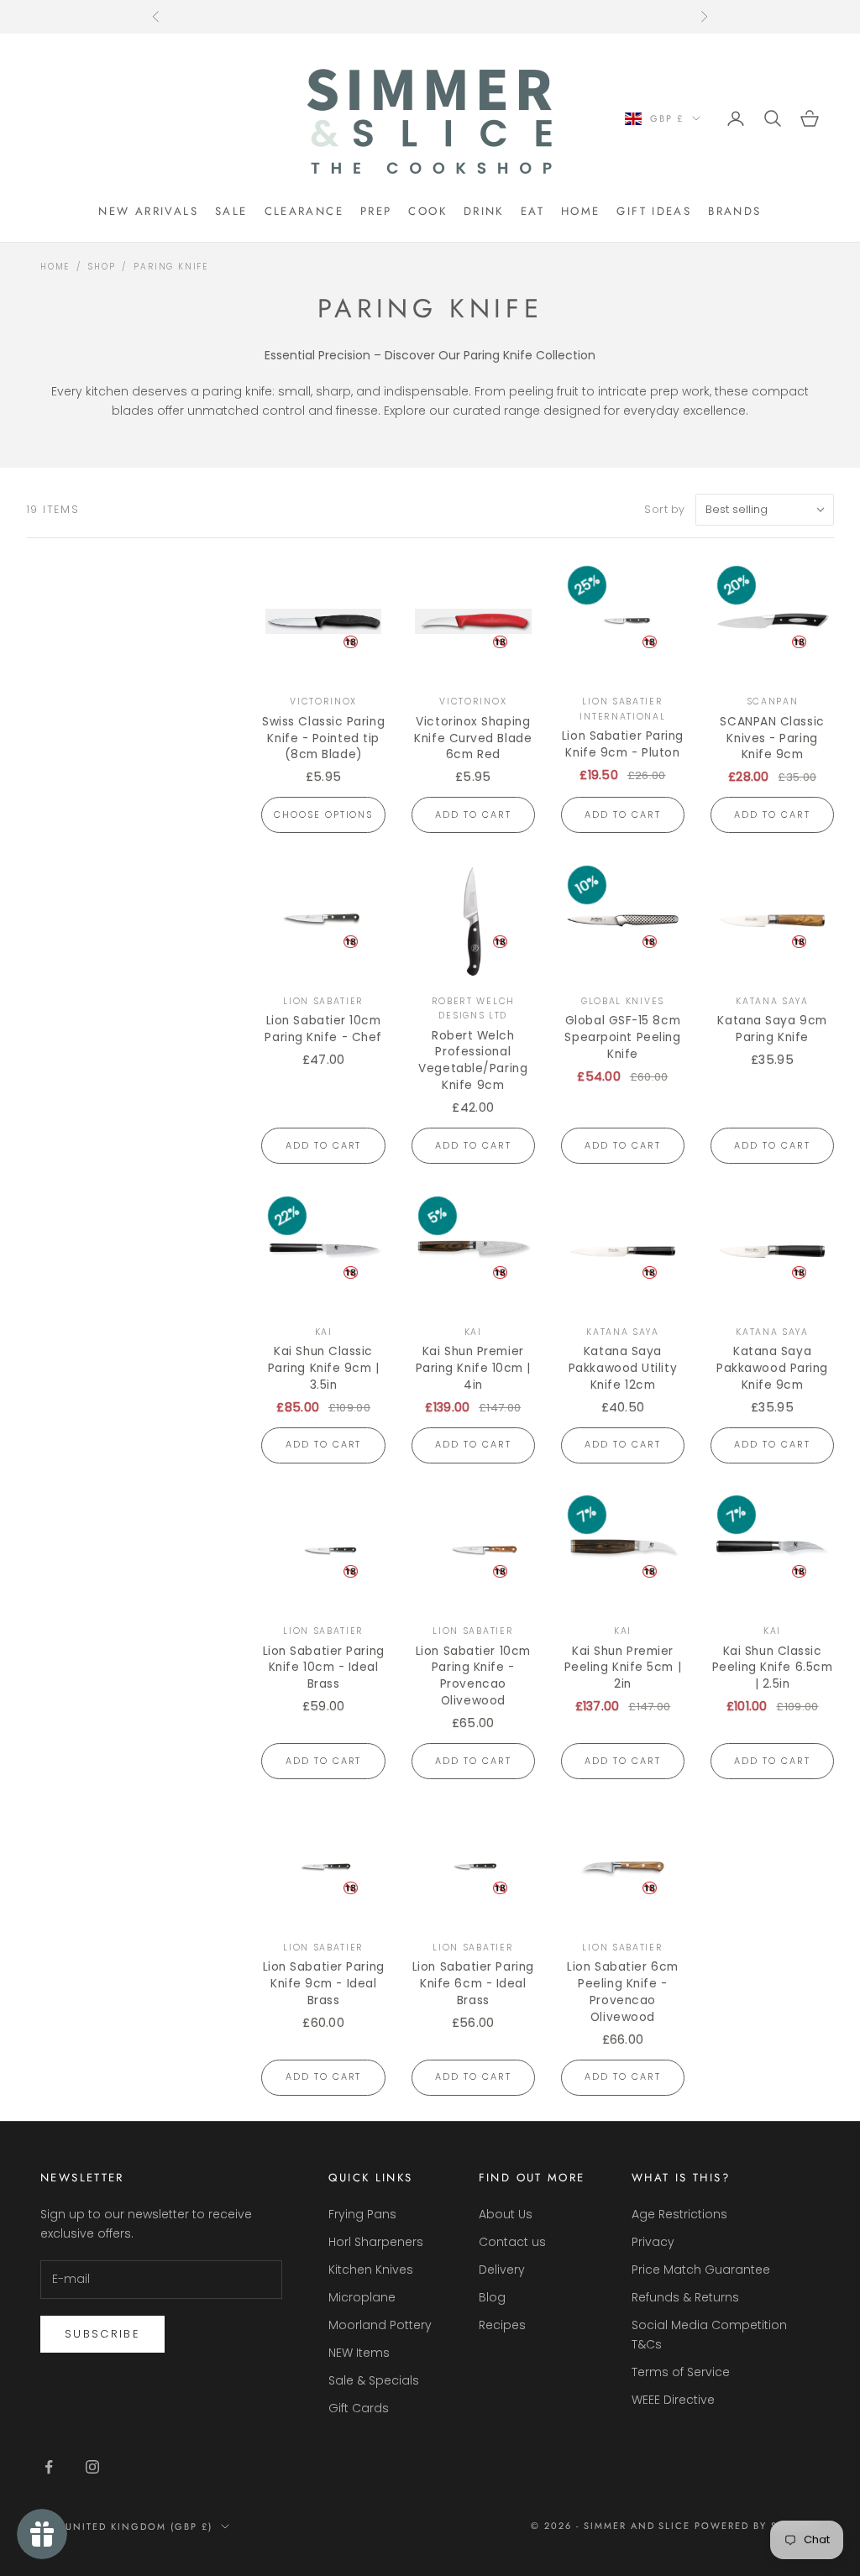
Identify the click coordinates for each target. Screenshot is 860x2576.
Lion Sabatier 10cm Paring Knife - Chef (323, 1029)
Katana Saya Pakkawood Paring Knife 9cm (772, 1368)
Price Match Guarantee (701, 2270)
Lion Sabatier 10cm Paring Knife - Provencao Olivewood (473, 1676)
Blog (492, 2297)
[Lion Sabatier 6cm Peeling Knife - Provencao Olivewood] (623, 1867)
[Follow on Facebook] (49, 2467)
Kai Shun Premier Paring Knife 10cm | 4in (473, 1368)
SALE (231, 211)
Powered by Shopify (757, 2526)
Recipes (502, 2325)
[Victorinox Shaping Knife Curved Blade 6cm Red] (473, 621)
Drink (484, 211)
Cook (427, 211)
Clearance (304, 211)
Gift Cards (359, 2408)
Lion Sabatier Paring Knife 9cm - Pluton (623, 744)
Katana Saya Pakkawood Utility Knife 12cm (623, 1368)
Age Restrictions (679, 2214)
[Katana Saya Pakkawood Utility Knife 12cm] (623, 1251)
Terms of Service (681, 2372)
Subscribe (102, 2334)
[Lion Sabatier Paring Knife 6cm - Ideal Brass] (473, 1867)
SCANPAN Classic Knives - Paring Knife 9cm (772, 738)
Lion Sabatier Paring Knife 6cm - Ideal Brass (473, 1984)
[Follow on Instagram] (92, 2467)
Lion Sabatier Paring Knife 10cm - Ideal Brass (324, 1668)
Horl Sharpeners (376, 2242)
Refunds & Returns (685, 2297)
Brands (734, 211)
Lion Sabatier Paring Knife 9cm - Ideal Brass (324, 1984)
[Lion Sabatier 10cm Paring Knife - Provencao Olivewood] (473, 1550)
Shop (102, 267)
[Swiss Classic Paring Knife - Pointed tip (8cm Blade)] (323, 621)
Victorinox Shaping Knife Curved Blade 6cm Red (473, 738)
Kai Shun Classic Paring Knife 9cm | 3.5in (324, 1368)
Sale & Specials (374, 2380)
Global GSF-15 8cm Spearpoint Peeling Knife (622, 1037)
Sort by (665, 509)
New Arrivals (148, 211)
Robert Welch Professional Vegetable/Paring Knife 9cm (473, 1061)
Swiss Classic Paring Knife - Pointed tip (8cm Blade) (323, 738)
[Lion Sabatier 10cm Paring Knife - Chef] (323, 921)
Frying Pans (362, 2214)
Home (581, 211)
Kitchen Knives (371, 2270)
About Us (506, 2214)
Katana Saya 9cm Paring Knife (772, 1029)
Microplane (362, 2297)
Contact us (512, 2242)
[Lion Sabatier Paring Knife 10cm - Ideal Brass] (323, 1550)
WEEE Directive (673, 2400)
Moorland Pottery (380, 2325)
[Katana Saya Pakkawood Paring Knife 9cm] (772, 1251)
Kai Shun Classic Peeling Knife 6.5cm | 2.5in (772, 1668)
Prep (376, 211)
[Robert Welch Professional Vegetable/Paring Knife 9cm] (473, 921)
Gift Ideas (654, 211)
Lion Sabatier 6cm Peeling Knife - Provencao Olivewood (622, 1992)
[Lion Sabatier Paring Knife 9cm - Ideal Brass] (323, 1867)
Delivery (502, 2270)
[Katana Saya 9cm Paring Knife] (772, 921)
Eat (532, 211)
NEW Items (359, 2353)
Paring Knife (171, 267)
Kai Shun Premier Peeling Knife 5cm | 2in (623, 1668)
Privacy (653, 2242)
